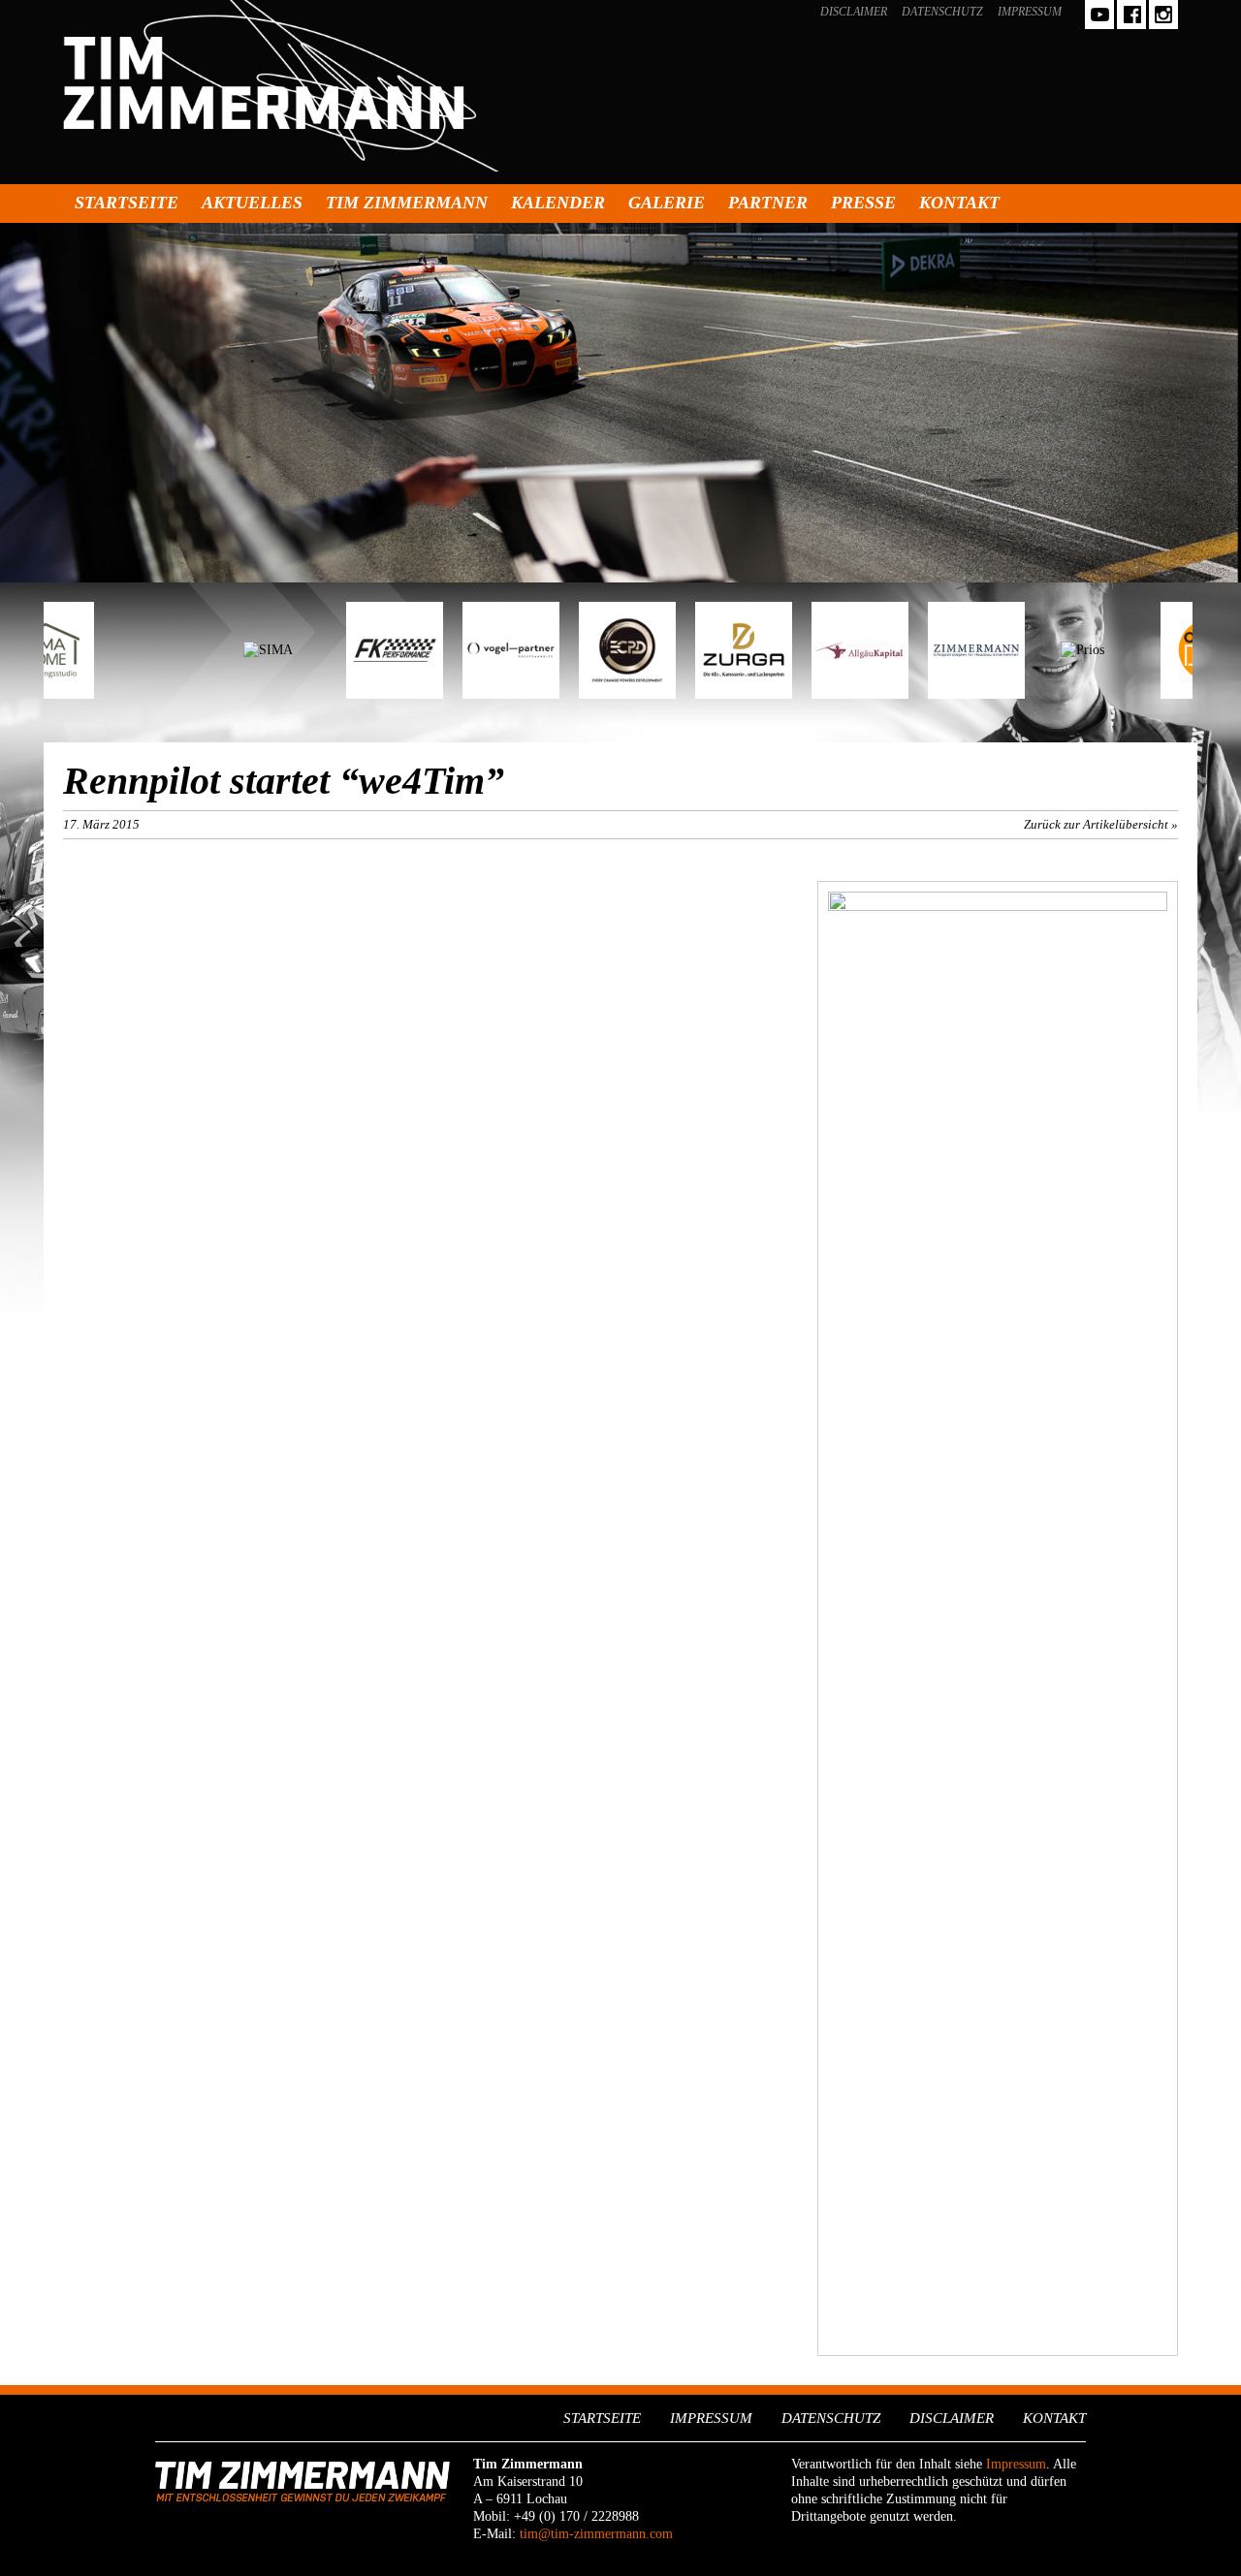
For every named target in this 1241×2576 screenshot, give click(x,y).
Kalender (558, 203)
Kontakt (959, 203)
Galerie (667, 203)
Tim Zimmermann (407, 203)
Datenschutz (942, 12)
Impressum (1030, 12)
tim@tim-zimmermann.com (596, 2534)
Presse (863, 203)
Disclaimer (854, 12)
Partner (768, 203)
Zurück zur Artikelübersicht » (1101, 824)
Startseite (127, 203)
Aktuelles (252, 203)
